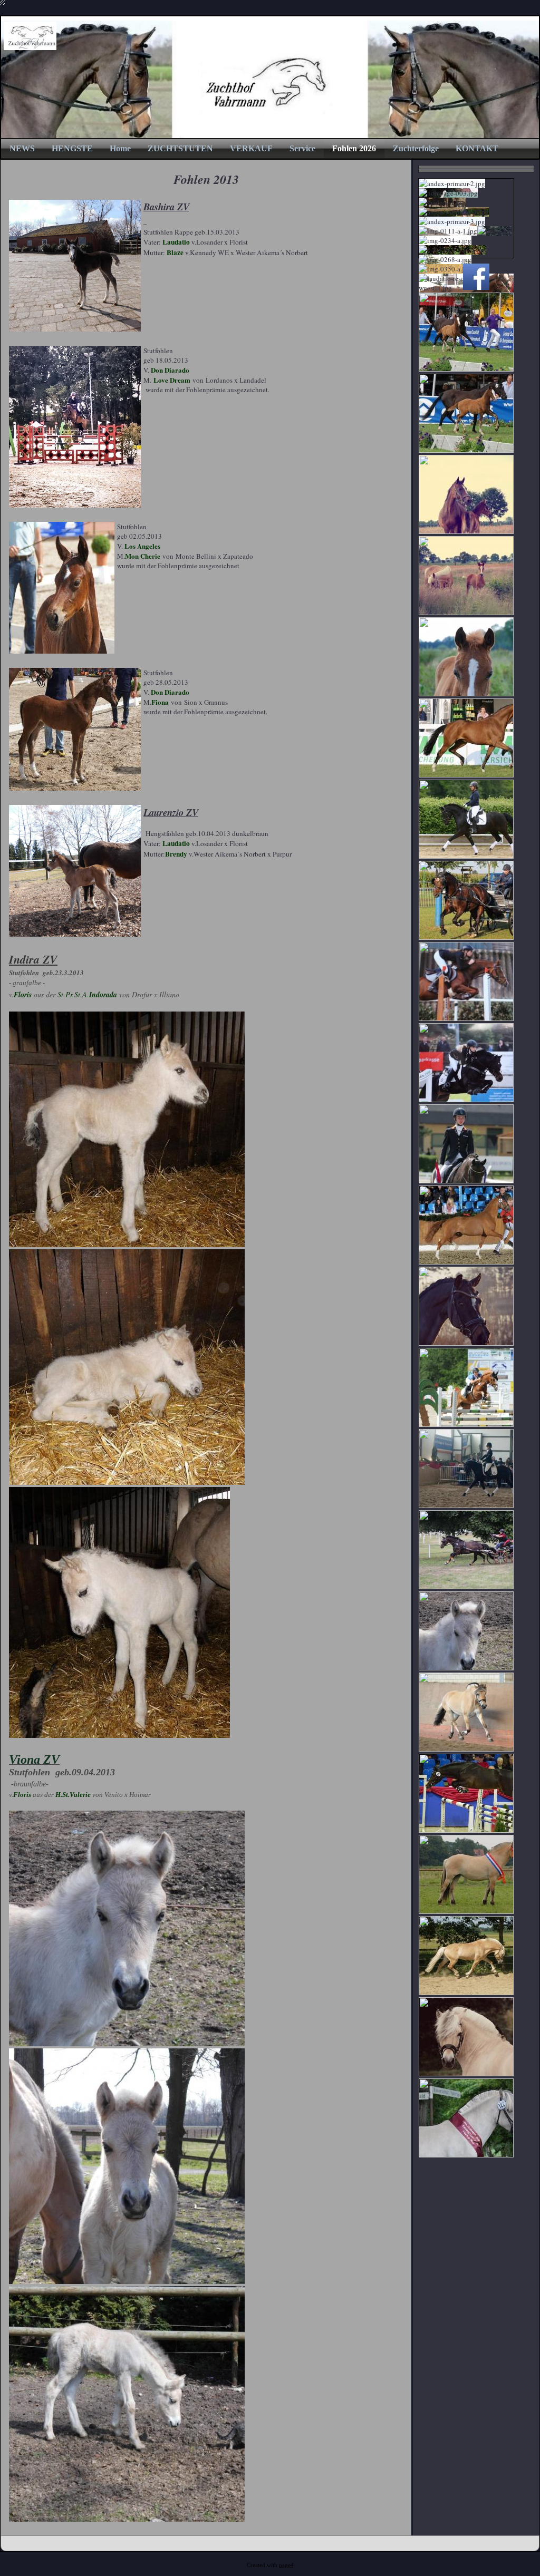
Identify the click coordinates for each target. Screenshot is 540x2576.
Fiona (160, 702)
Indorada (103, 995)
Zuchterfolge (416, 148)
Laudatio (176, 242)
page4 (286, 2565)
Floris (23, 995)
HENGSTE (72, 148)
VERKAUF (251, 148)
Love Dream (172, 380)
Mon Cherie (143, 556)
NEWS (22, 148)
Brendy (176, 854)
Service (302, 148)
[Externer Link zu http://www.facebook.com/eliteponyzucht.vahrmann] (476, 287)
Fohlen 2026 (354, 148)
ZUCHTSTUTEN (180, 148)
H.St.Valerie (73, 1795)
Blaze (175, 252)
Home (120, 148)
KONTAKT (477, 148)
